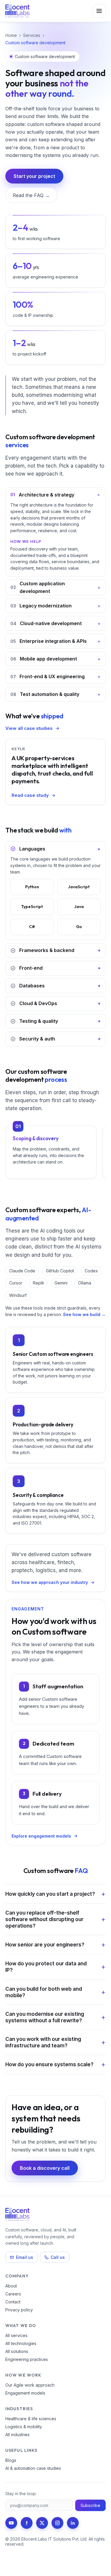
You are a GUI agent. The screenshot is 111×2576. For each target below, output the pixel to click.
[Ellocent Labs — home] (17, 11)
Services (32, 35)
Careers (13, 2294)
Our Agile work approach (30, 2385)
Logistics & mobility (24, 2427)
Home (11, 35)
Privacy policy (19, 2310)
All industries (17, 2435)
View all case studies (29, 728)
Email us (25, 2257)
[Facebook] (27, 2523)
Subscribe (90, 2505)
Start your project (34, 176)
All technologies (21, 2343)
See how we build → (84, 1314)
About (11, 2286)
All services (16, 2335)
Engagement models (25, 2393)
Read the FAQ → (31, 195)
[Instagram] (57, 2523)
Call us (58, 2257)
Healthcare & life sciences (31, 2419)
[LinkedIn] (73, 2523)
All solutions (17, 2351)
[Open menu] (99, 11)
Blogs (11, 2460)
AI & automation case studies (33, 2468)
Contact (13, 2302)
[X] (42, 2523)
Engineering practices (27, 2359)
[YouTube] (11, 2523)
